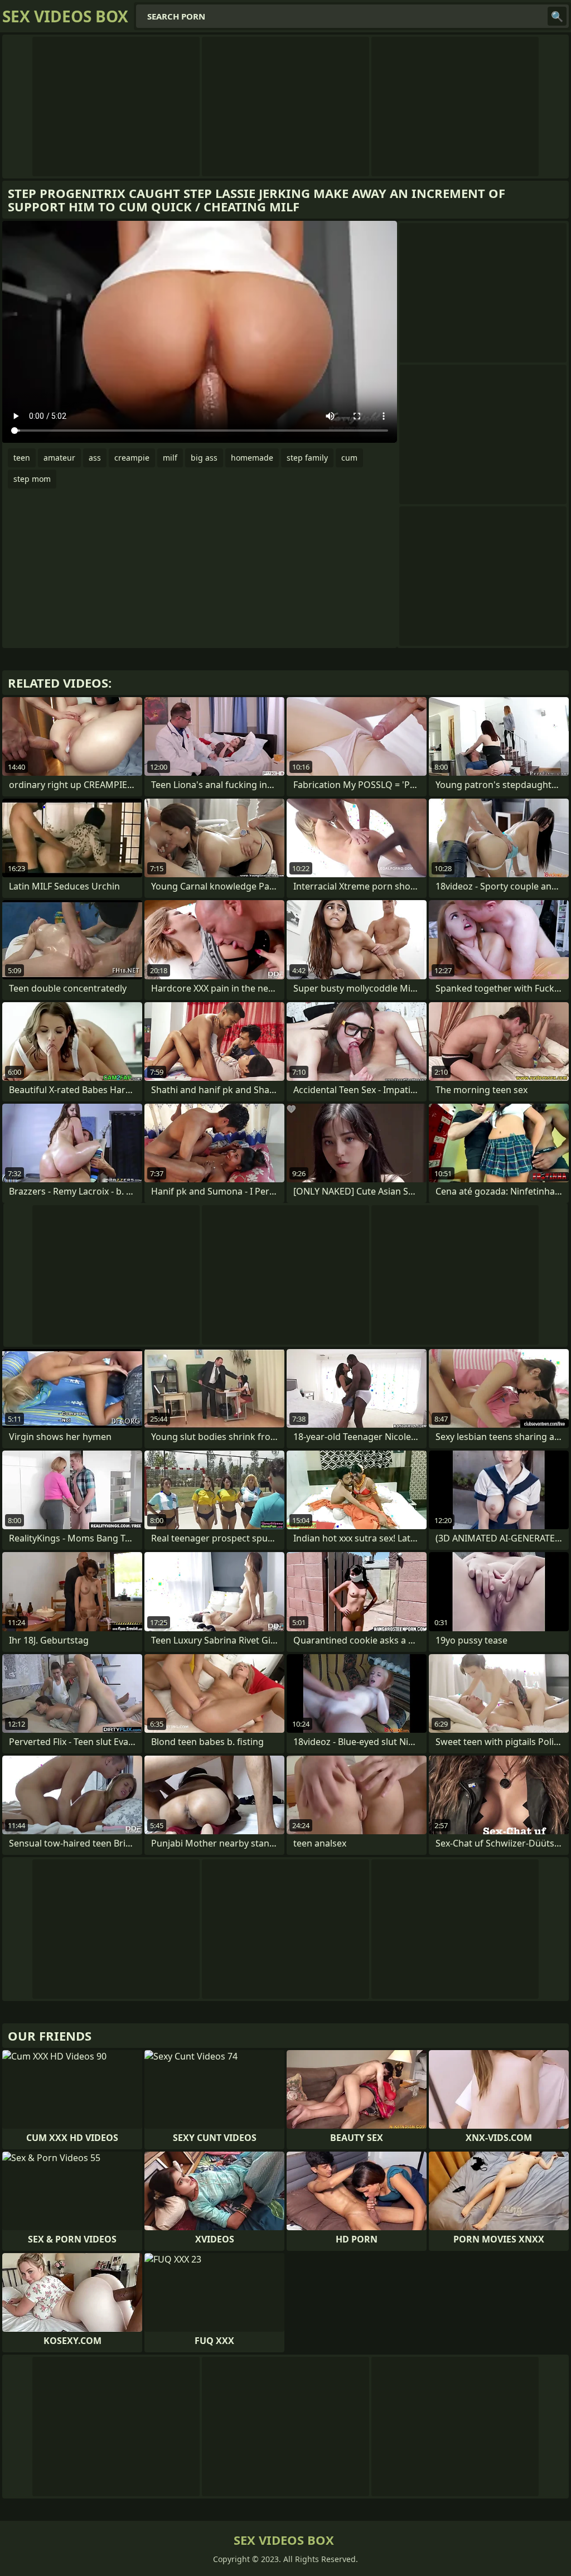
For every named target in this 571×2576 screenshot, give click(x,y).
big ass (204, 458)
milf (170, 458)
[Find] (557, 16)
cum (349, 458)
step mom (32, 479)
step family (307, 458)
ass (95, 458)
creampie (132, 458)
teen (22, 458)
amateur (59, 458)
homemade (252, 458)
